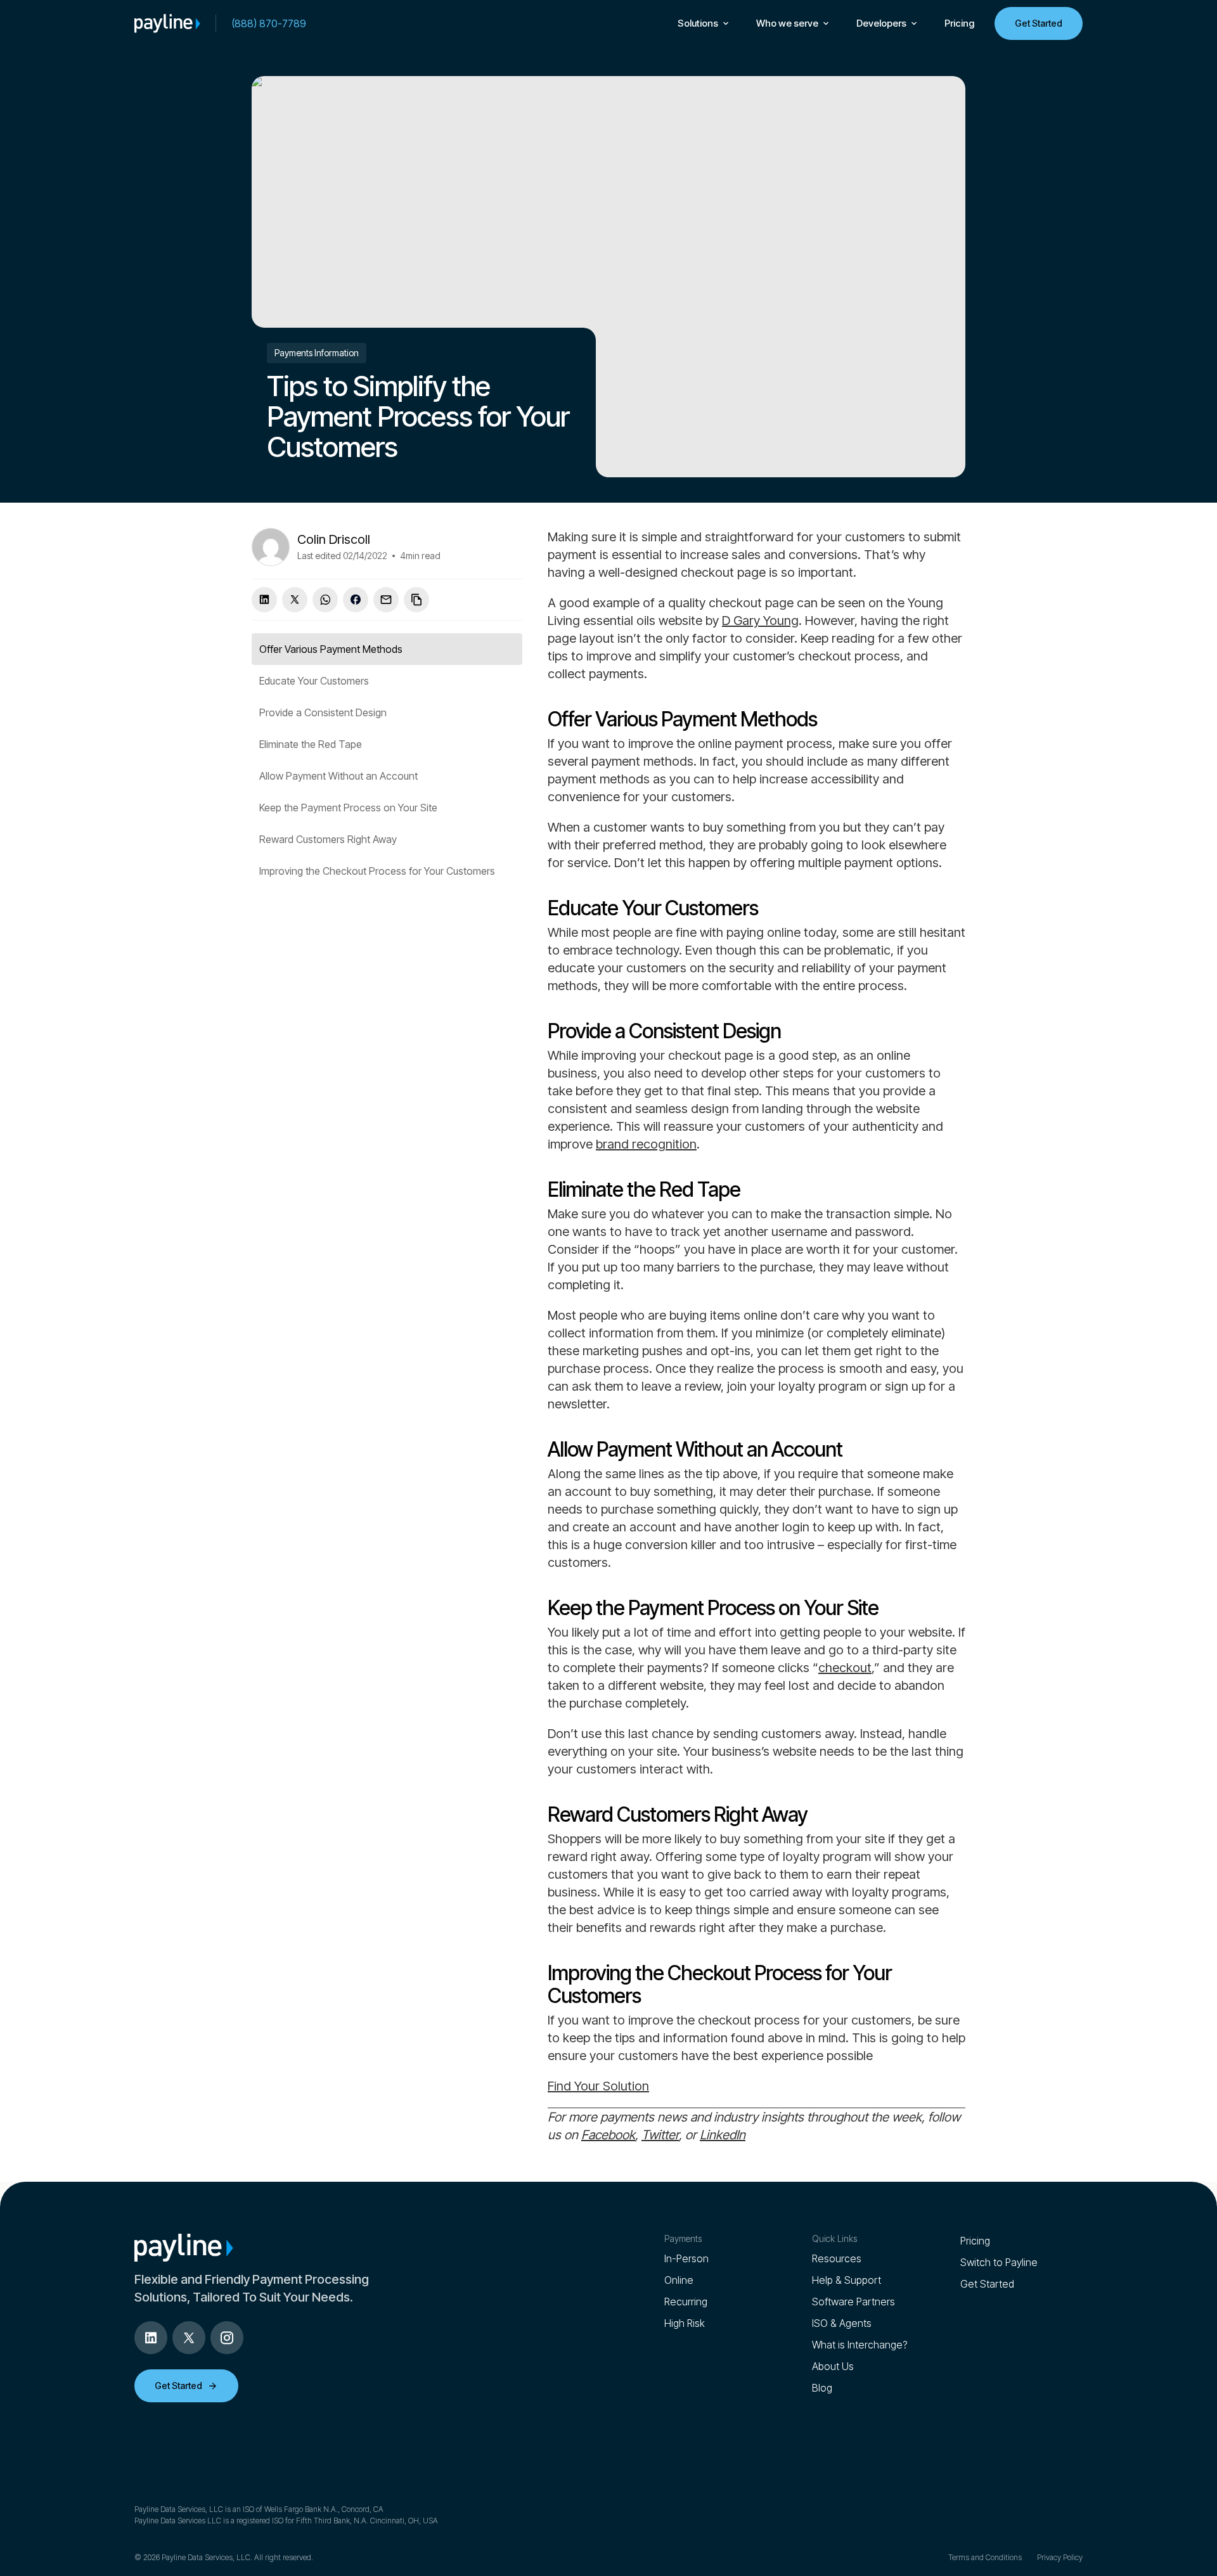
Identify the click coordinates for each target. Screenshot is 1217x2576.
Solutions (698, 23)
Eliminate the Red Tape (311, 744)
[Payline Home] (167, 23)
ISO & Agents (842, 2323)
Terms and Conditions (985, 2557)
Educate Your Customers (314, 681)
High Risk (685, 2323)
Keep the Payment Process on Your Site (348, 808)
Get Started (1039, 23)
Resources (837, 2258)
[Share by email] (386, 600)
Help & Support (847, 2280)
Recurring (686, 2302)
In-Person (686, 2258)
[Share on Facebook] (356, 600)
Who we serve (787, 23)
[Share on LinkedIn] (264, 600)
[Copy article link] (416, 600)
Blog (822, 2388)
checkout (845, 1668)
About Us (833, 2366)
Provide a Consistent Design (323, 712)
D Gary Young (760, 621)
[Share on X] (295, 600)
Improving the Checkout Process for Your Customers (377, 871)
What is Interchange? (860, 2345)
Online (679, 2280)
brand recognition (646, 1144)
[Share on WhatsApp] (325, 600)
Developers (881, 23)
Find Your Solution (598, 2086)
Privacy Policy (1060, 2557)
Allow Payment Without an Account (338, 776)
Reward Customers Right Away (328, 839)
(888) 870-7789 (269, 23)
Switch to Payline (999, 2262)
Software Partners (853, 2302)
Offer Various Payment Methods (331, 649)
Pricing (959, 23)
